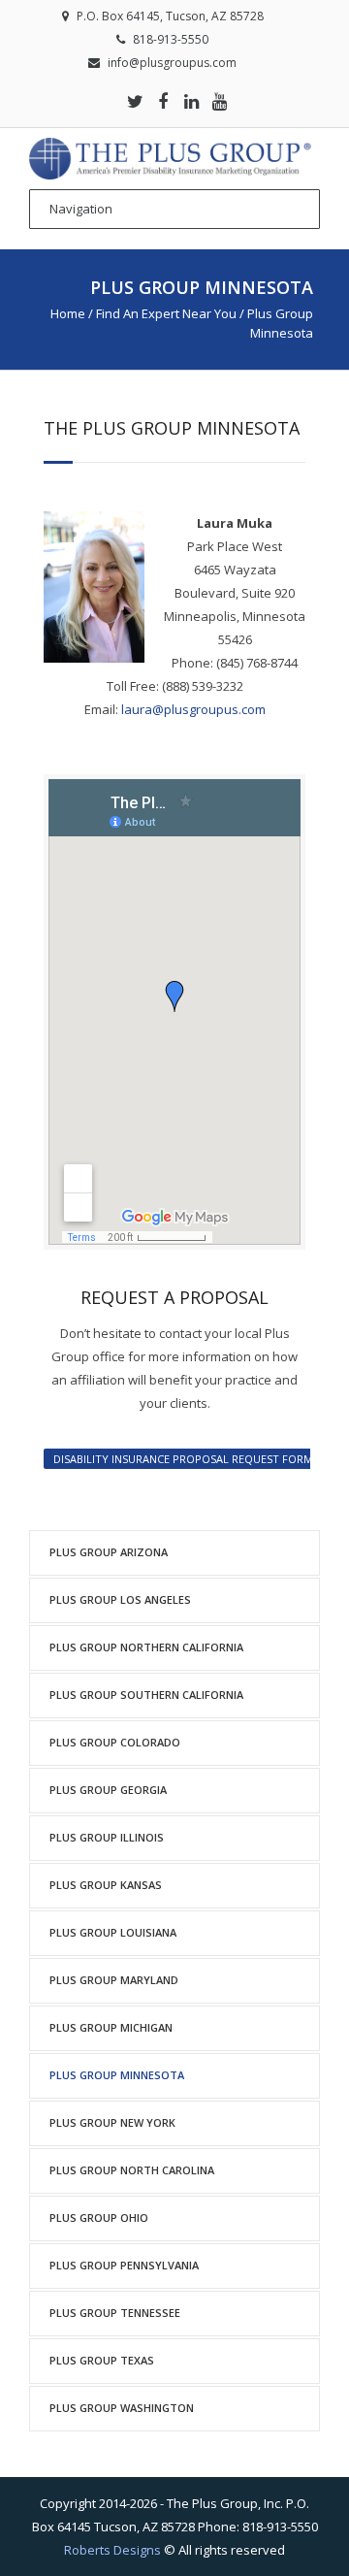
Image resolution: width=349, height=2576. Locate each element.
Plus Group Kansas (106, 1885)
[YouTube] (219, 101)
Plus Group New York (112, 2122)
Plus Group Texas (102, 2360)
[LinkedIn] (191, 101)
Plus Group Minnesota (117, 2075)
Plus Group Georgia (108, 1790)
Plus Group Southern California (146, 1695)
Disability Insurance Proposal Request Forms (186, 1459)
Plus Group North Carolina (132, 2170)
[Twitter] (135, 101)
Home (68, 313)
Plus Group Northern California (146, 1647)
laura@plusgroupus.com (193, 709)
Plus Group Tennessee (115, 2313)
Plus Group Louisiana (113, 1932)
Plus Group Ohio (99, 2217)
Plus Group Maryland (114, 1980)
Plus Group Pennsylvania (124, 2265)
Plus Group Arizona (109, 1552)
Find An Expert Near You (166, 313)
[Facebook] (163, 101)
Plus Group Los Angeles (120, 1599)
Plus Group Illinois (107, 1837)
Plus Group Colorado (115, 1742)
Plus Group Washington (122, 2408)
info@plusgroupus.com (172, 63)
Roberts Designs (112, 2550)
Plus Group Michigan (111, 2027)
